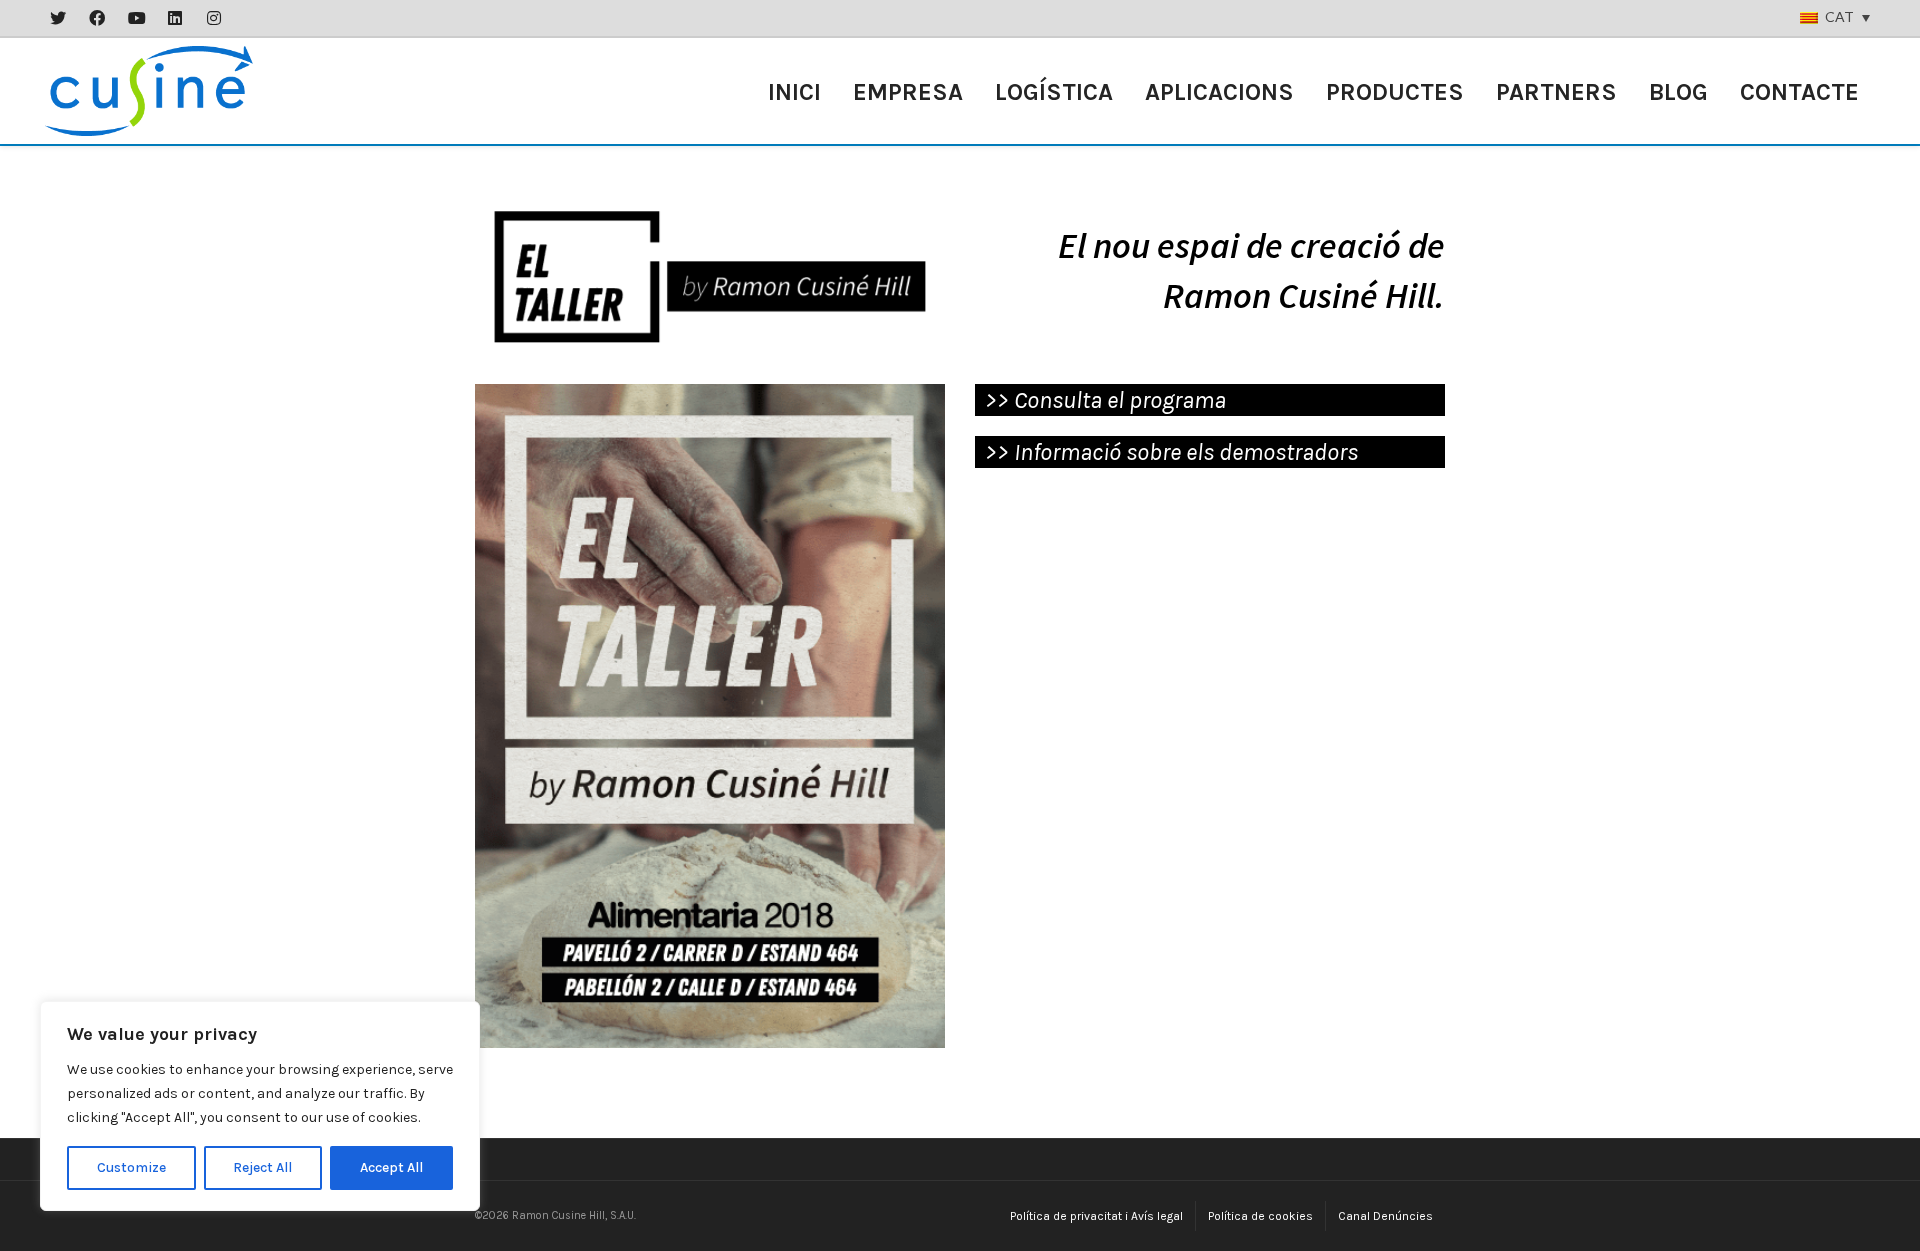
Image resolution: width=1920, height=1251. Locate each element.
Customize (131, 1167)
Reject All (262, 1167)
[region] (260, 1106)
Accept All (391, 1167)
